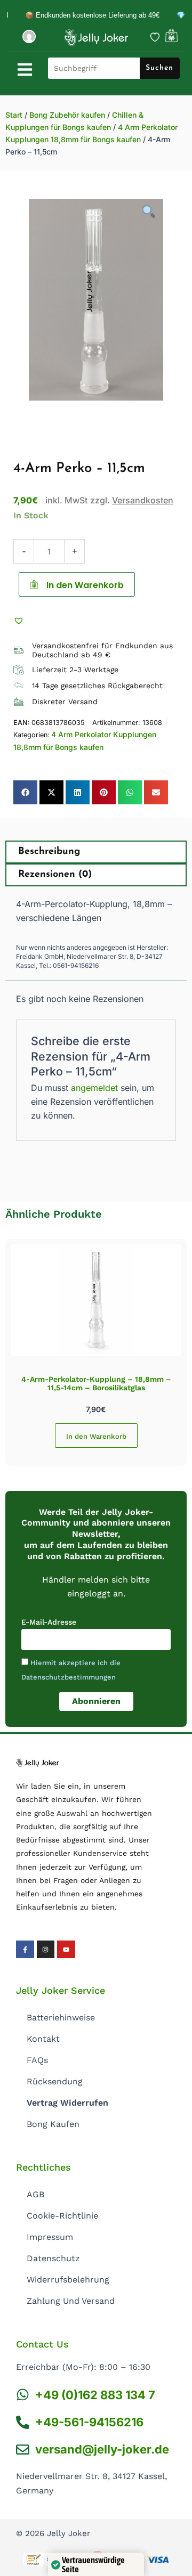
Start (14, 115)
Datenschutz (53, 2258)
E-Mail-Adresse (49, 1622)
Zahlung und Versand (71, 2301)
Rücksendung (55, 2081)
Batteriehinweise (61, 2017)
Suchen (159, 68)
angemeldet (94, 1088)
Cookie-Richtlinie (62, 2216)
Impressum (50, 2237)
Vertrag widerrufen (67, 2103)
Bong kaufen (53, 2124)
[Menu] (25, 70)
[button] (20, 620)
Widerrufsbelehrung (68, 2280)
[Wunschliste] (155, 37)
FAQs (37, 2060)
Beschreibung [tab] (49, 852)
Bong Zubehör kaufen (67, 115)
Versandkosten (143, 500)
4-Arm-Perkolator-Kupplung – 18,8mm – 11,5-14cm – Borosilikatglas (96, 1384)
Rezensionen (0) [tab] (55, 875)
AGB (35, 2194)
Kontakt (43, 2039)
